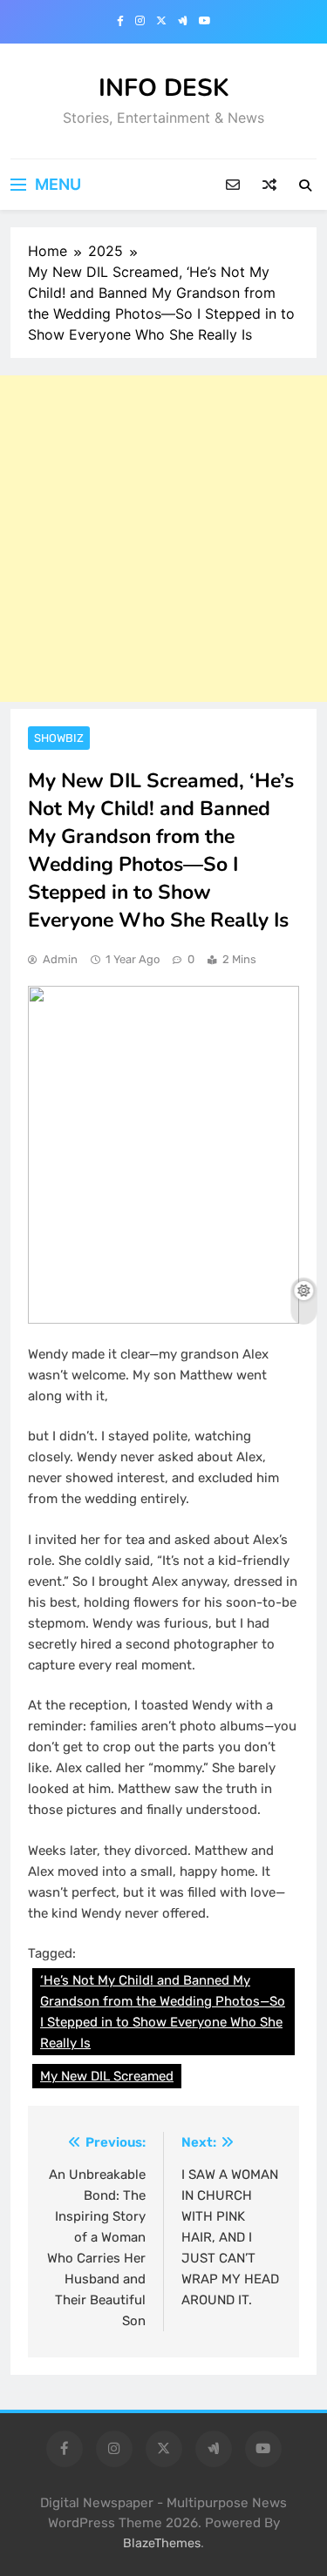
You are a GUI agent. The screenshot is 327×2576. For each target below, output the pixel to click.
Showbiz (59, 738)
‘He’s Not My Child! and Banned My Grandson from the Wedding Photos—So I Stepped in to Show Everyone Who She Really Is (163, 2012)
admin (60, 959)
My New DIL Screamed (107, 2076)
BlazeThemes (162, 2543)
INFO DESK (164, 88)
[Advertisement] (163, 539)
